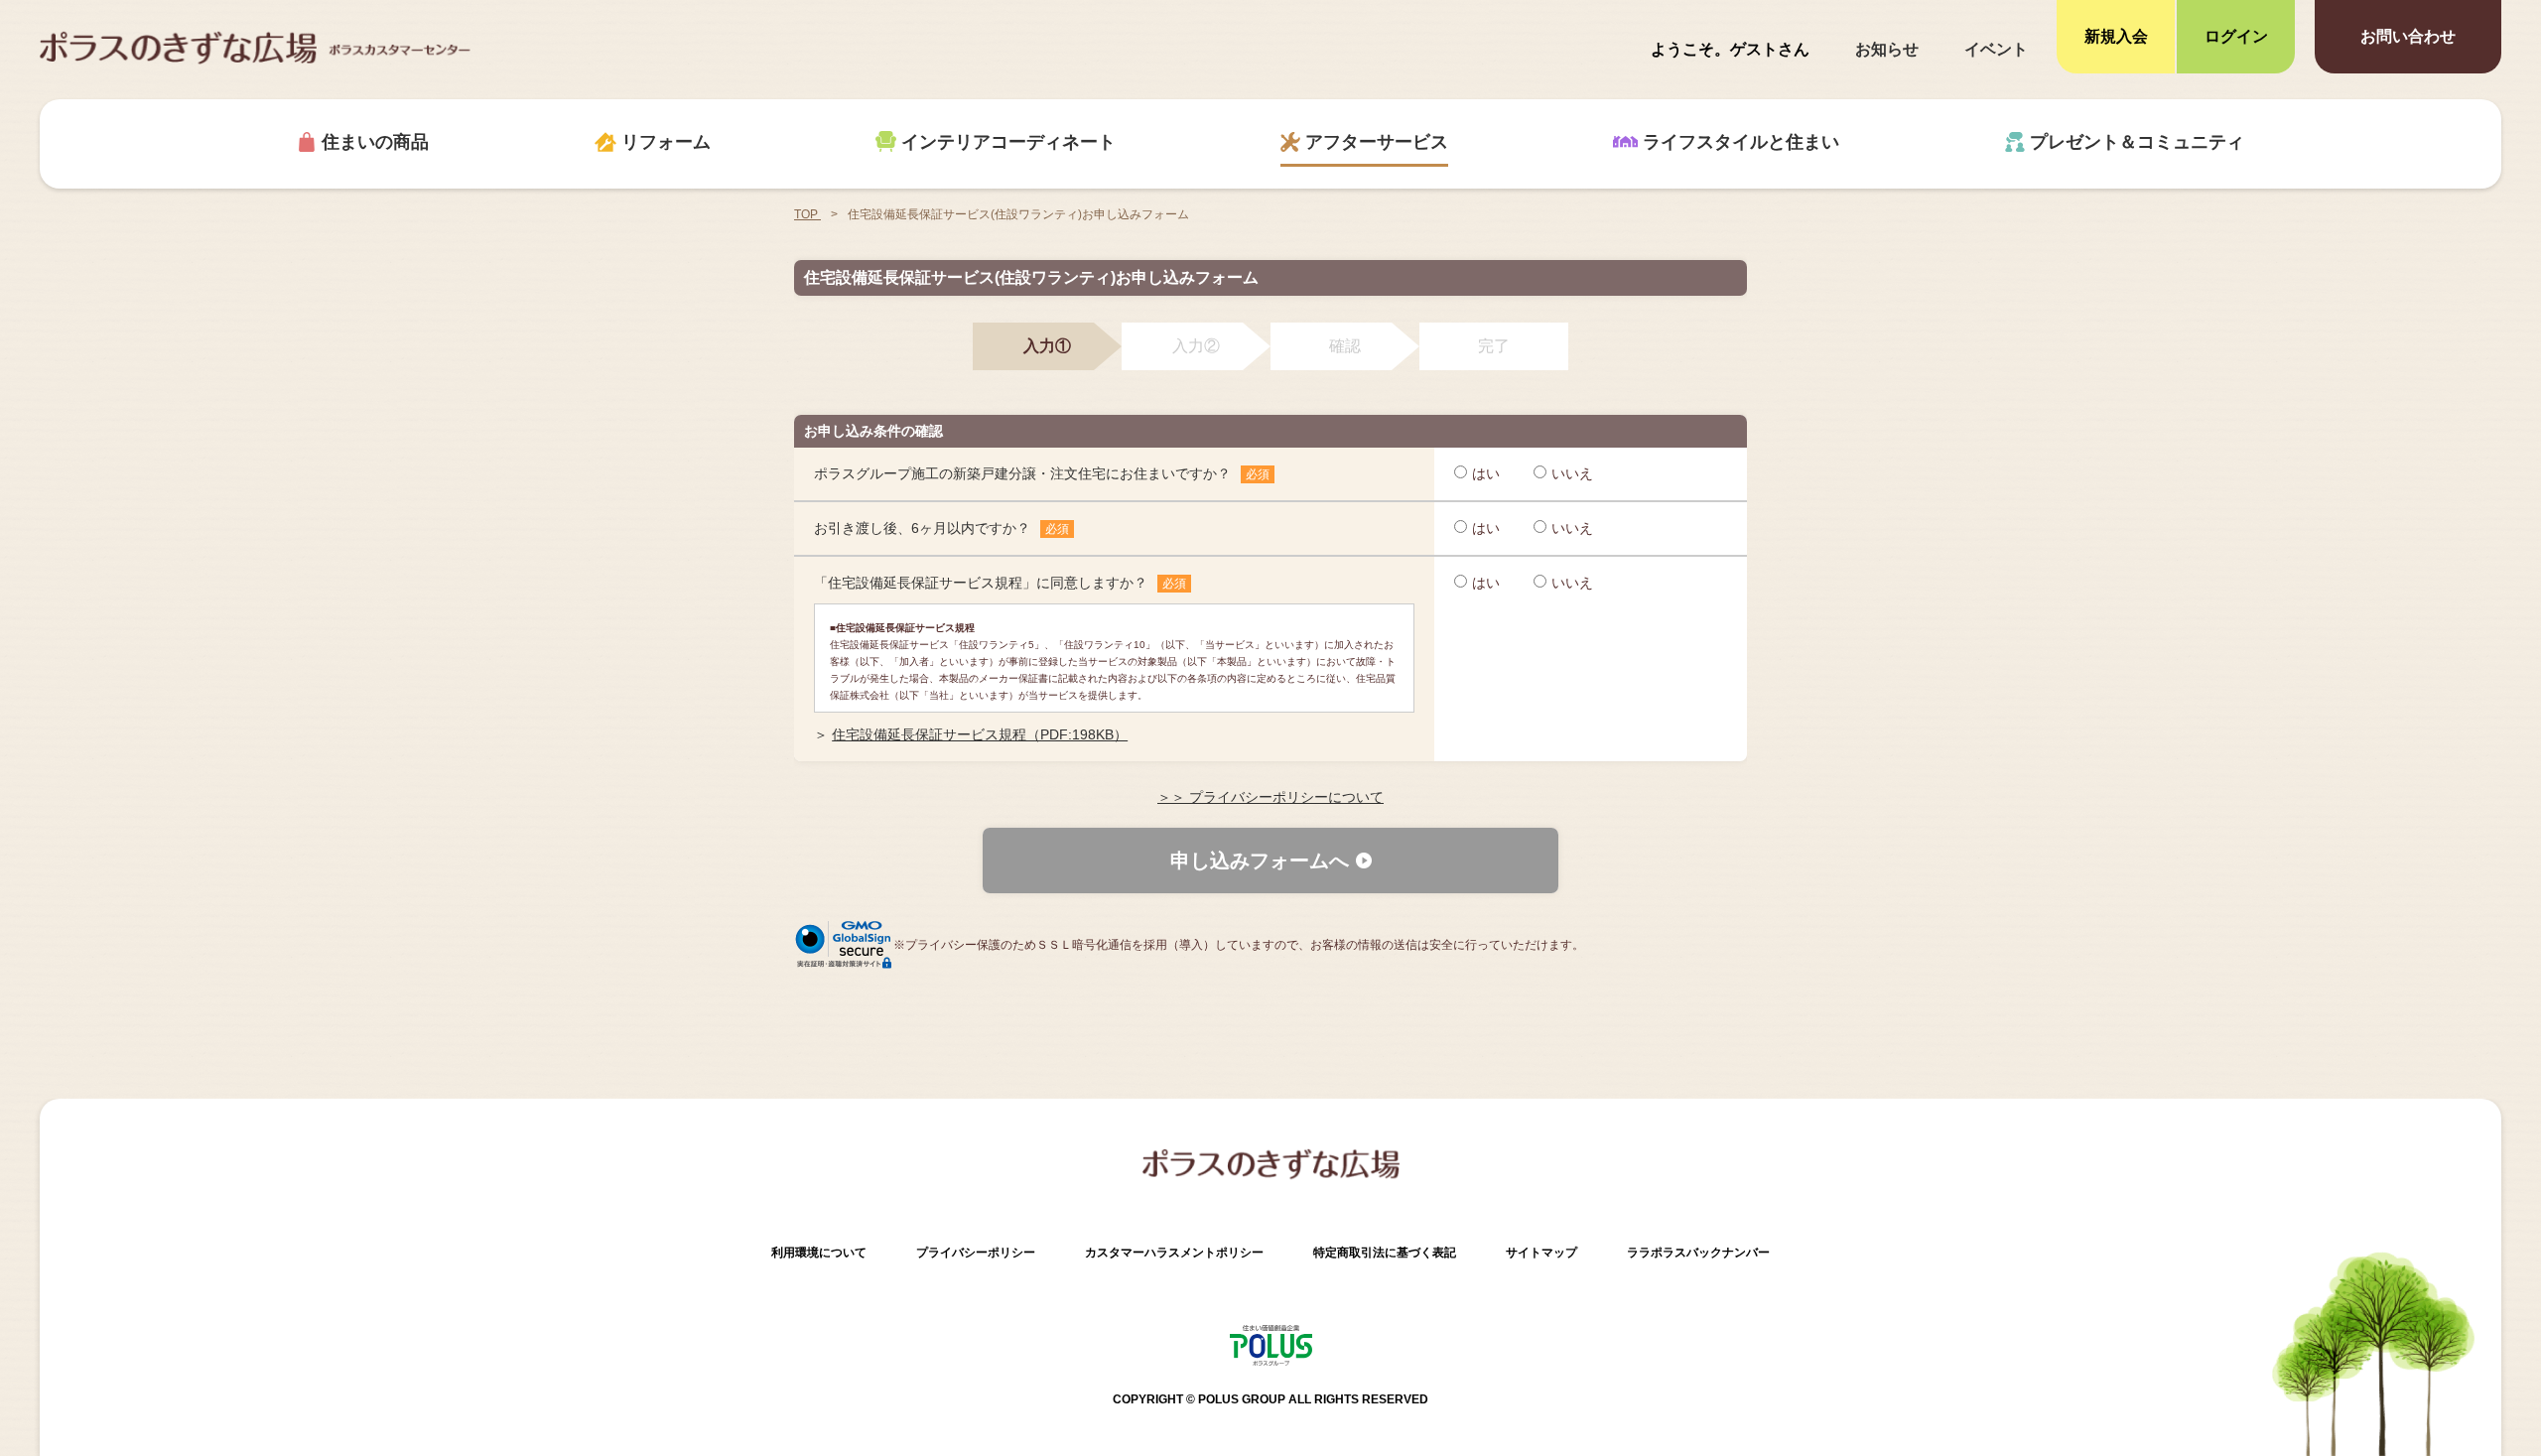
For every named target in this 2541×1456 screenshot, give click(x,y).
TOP (807, 214)
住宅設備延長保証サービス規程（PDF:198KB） (980, 734)
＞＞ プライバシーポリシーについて (1270, 797)
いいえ (1572, 473)
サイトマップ (1541, 1253)
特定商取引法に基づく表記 (1385, 1253)
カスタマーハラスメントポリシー (1174, 1253)
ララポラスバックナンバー (1698, 1253)
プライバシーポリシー (976, 1253)
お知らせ (1887, 49)
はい (1486, 473)
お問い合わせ (2408, 36)
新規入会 (2116, 36)
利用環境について (819, 1253)
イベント (1996, 49)
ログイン (2236, 36)
